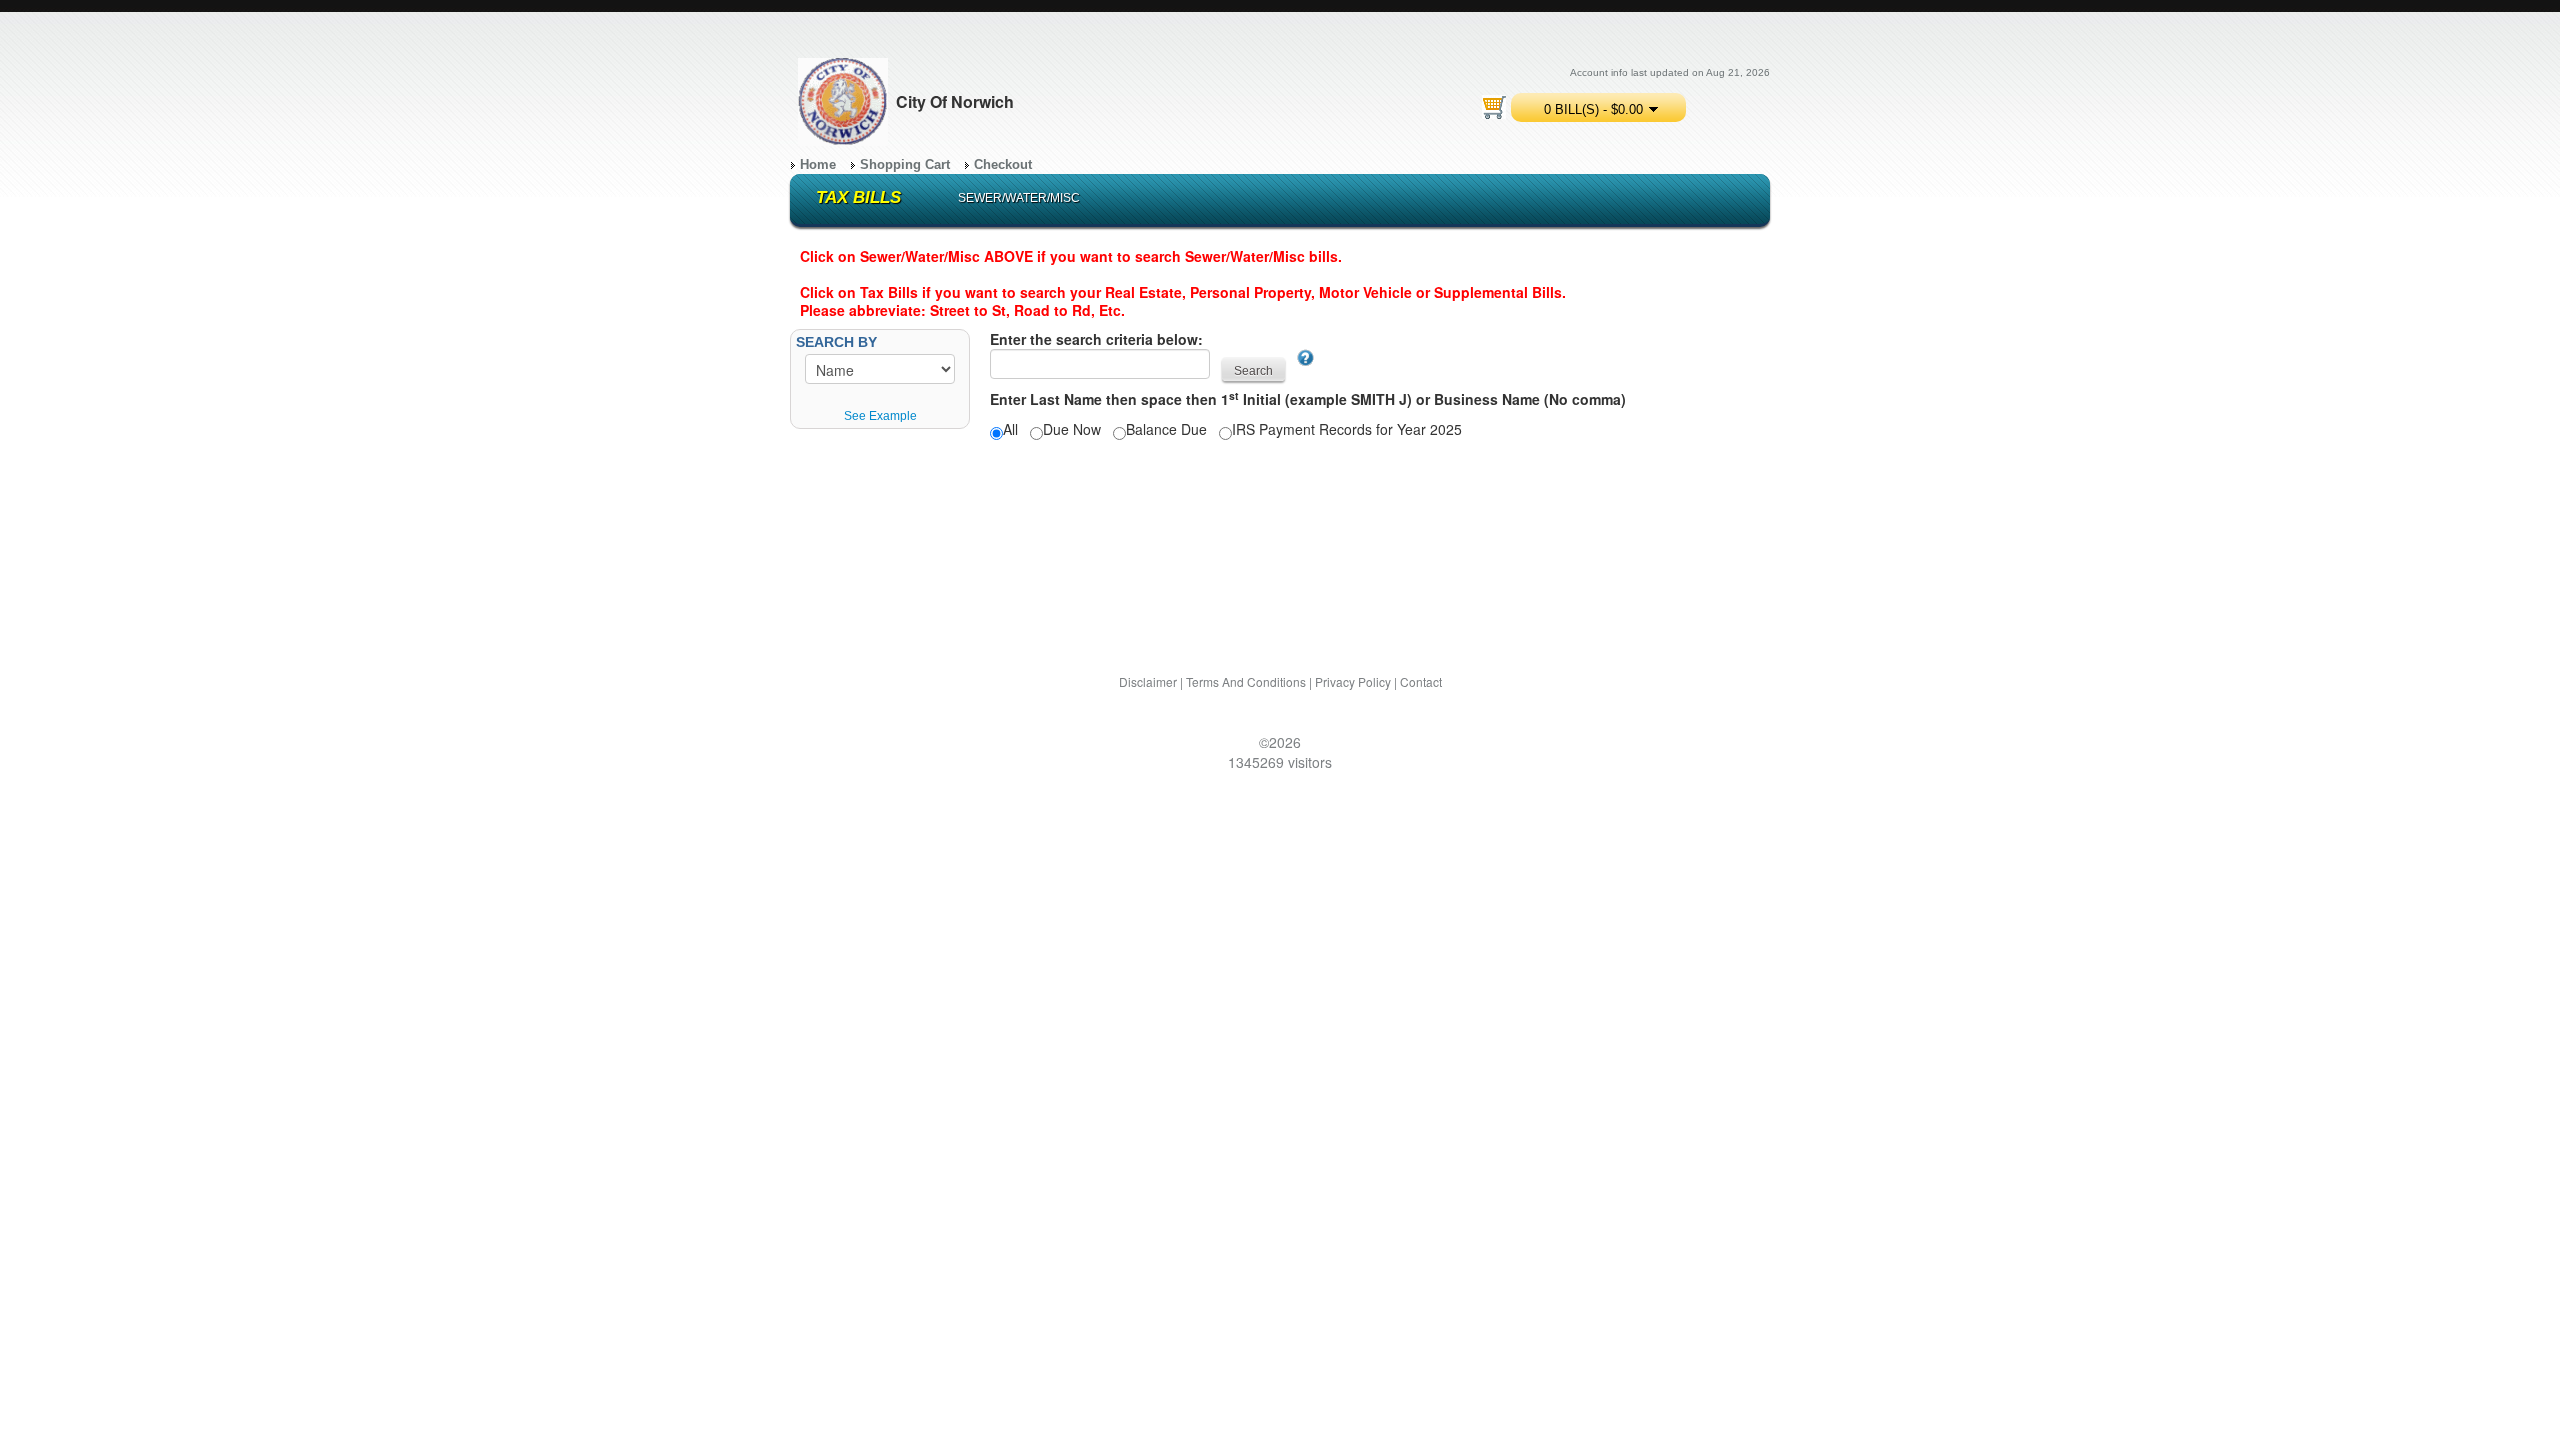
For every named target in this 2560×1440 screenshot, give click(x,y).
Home (818, 164)
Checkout (1003, 164)
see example (880, 416)
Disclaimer (1148, 681)
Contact (1421, 681)
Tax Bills (858, 197)
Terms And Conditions (1246, 681)
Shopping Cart (905, 164)
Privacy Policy (1353, 681)
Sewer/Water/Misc (1019, 198)
